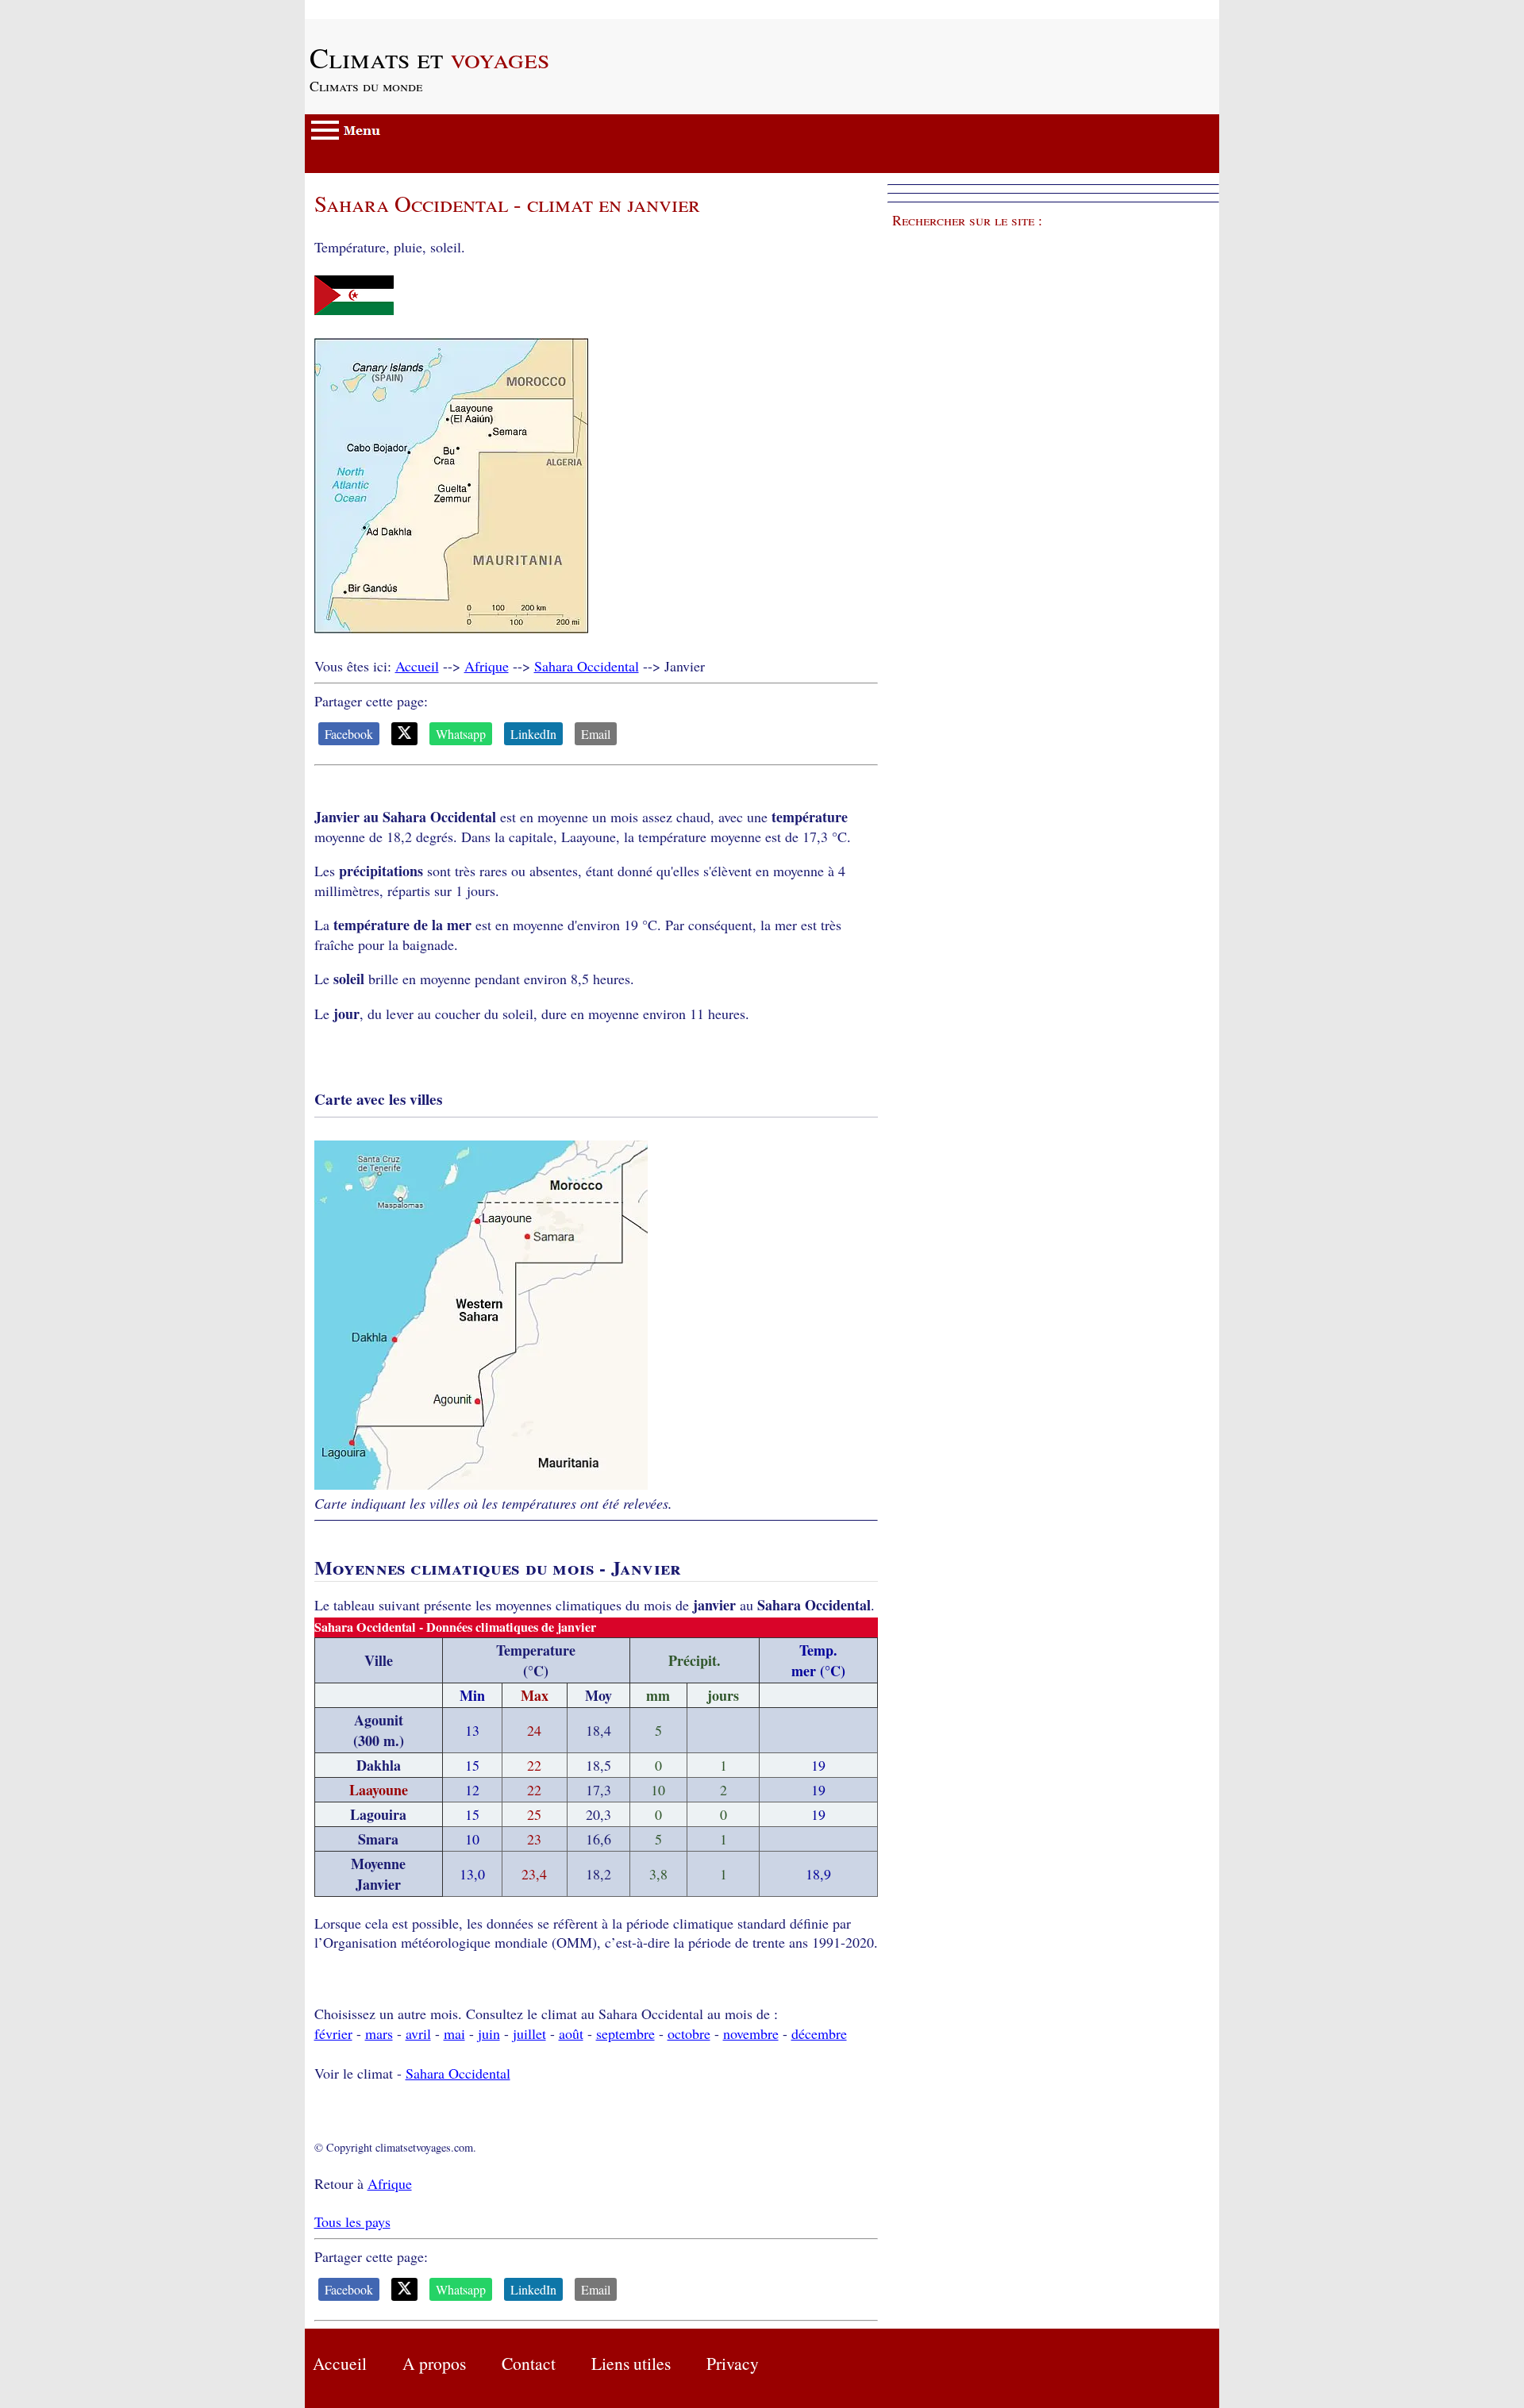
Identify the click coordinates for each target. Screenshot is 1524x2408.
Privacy (733, 2363)
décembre (819, 2033)
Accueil (417, 666)
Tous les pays (352, 2221)
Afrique (487, 666)
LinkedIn (533, 734)
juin (489, 2033)
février (333, 2033)
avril (418, 2033)
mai (454, 2033)
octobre (689, 2033)
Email (596, 734)
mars (379, 2033)
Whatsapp (461, 734)
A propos (434, 2363)
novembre (751, 2033)
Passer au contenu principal (384, 10)
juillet (529, 2033)
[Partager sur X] (404, 734)
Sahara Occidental (587, 666)
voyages (429, 57)
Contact (529, 2363)
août (571, 2033)
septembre (625, 2033)
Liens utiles (631, 2363)
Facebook (349, 734)
